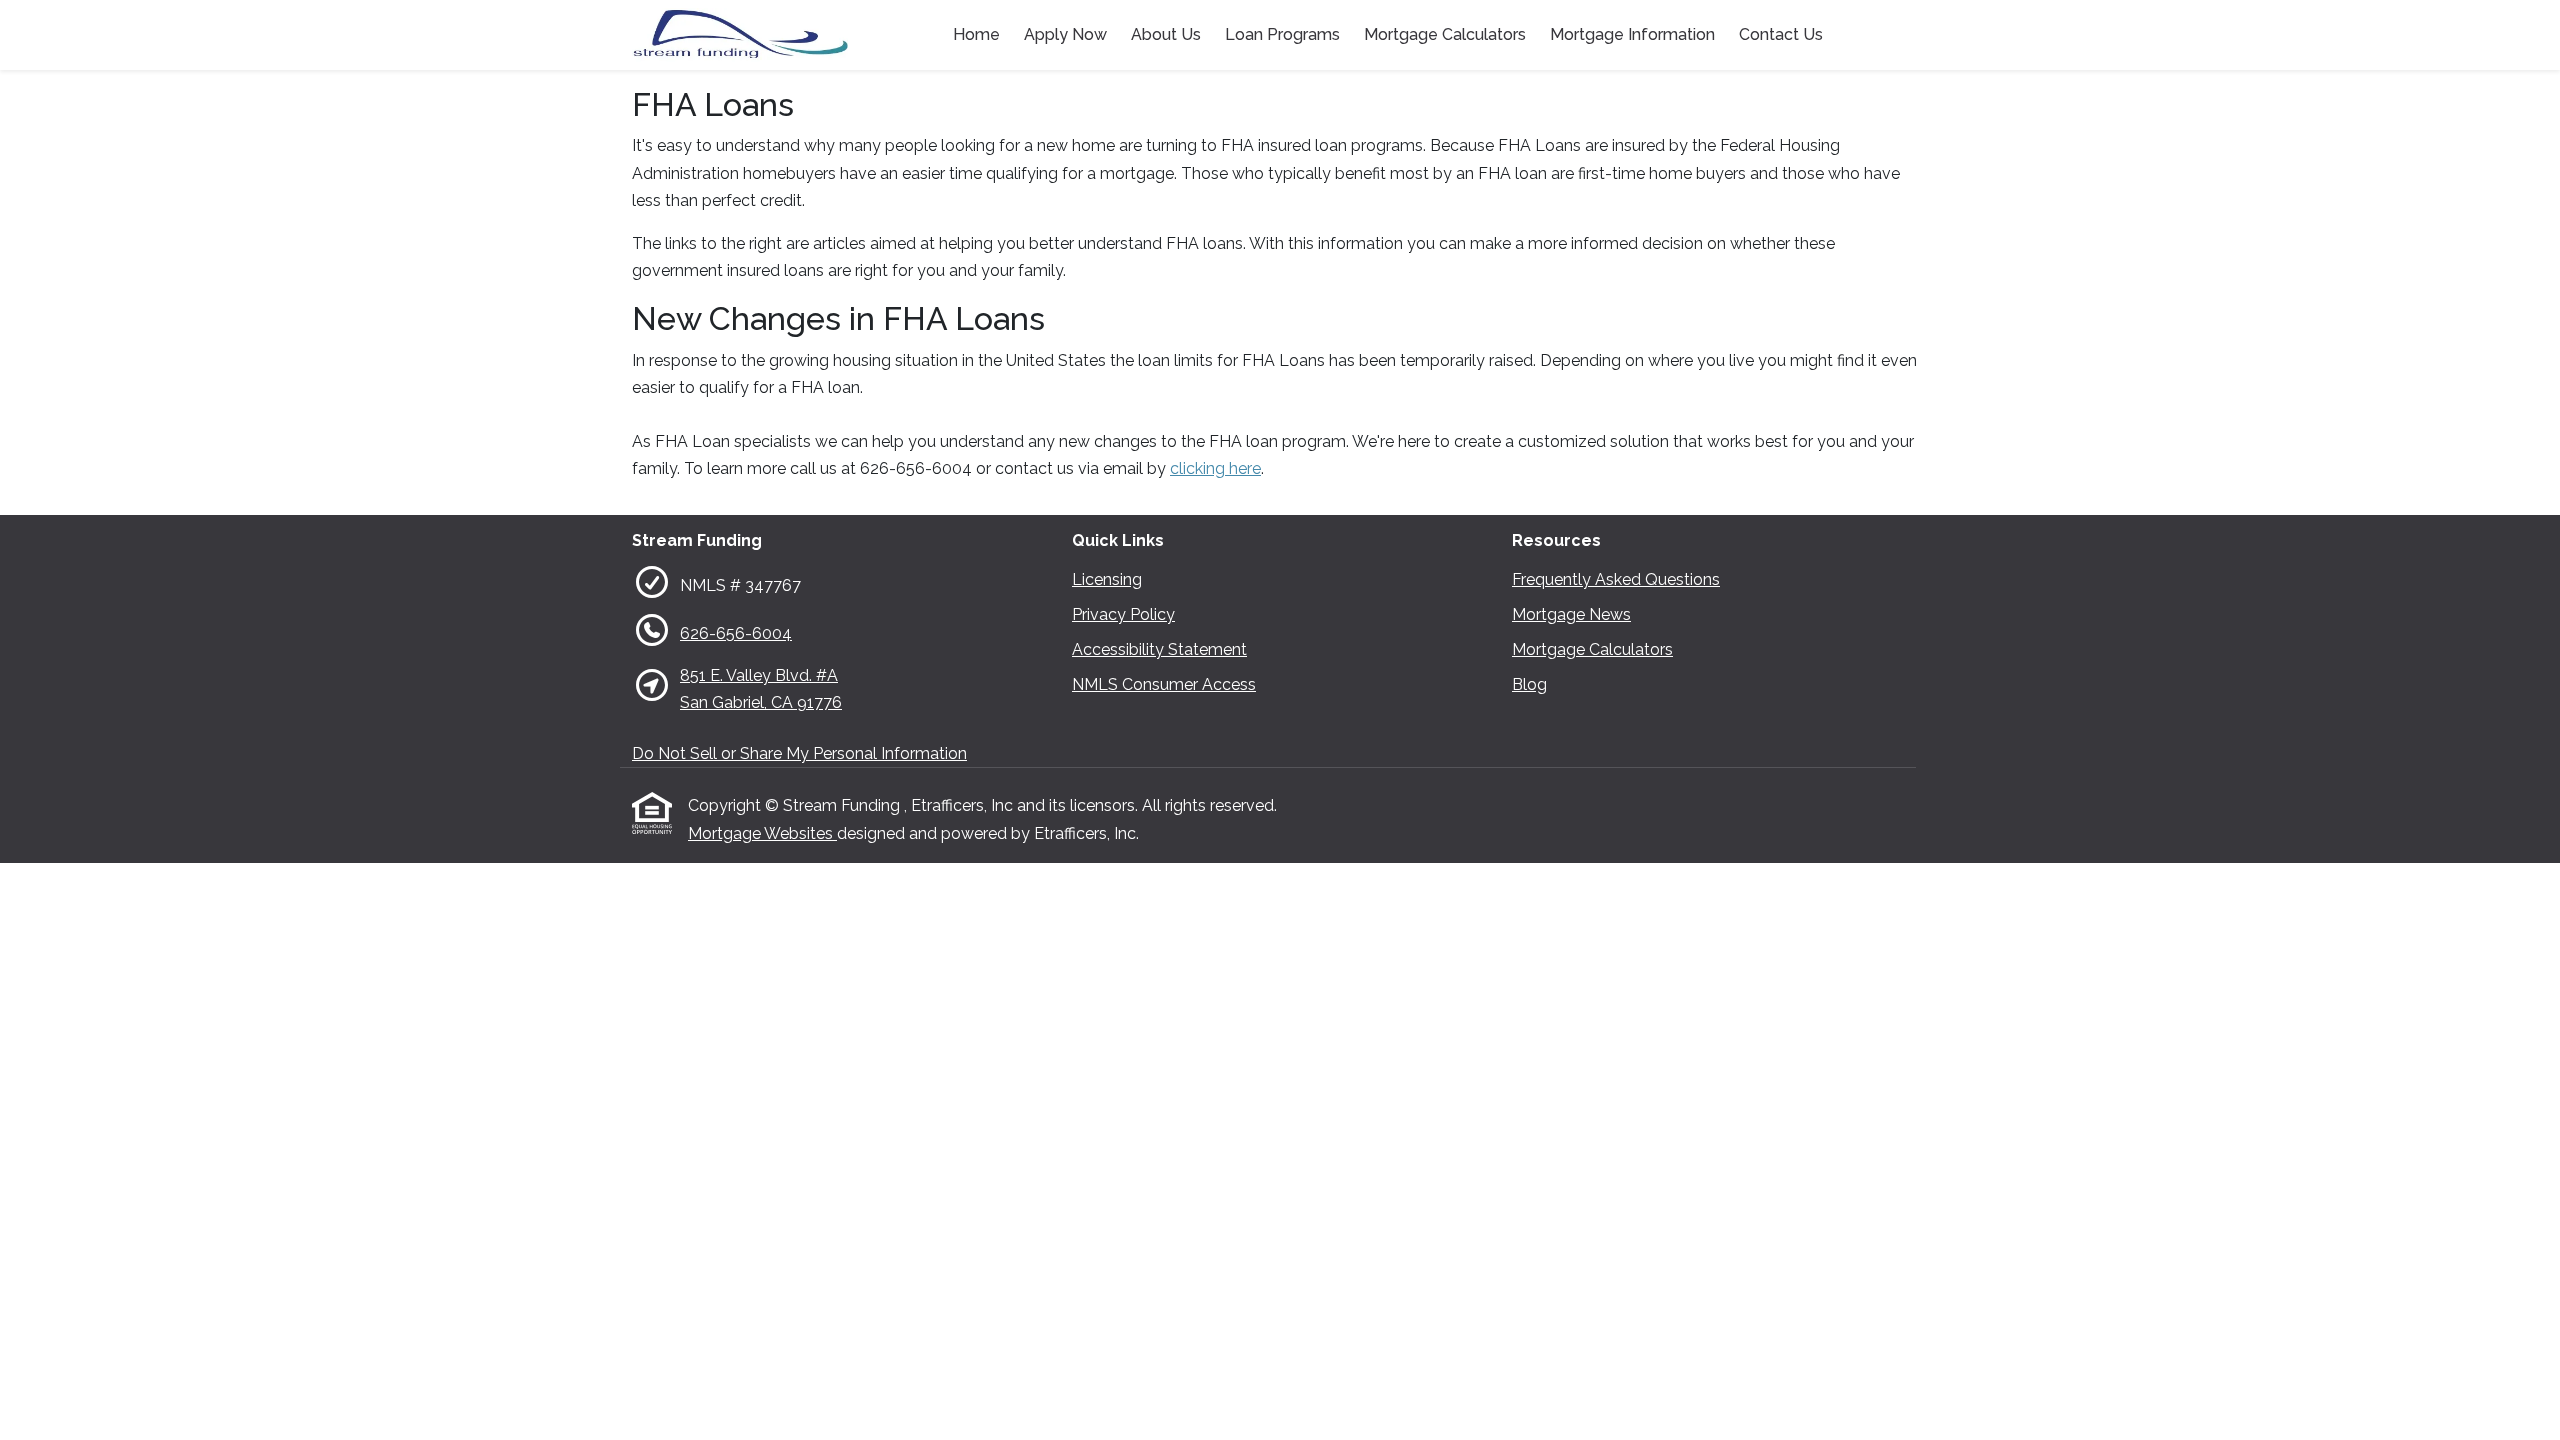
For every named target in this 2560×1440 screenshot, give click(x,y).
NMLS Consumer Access (1164, 684)
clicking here (1215, 468)
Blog (1529, 684)
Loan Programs (1282, 34)
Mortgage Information (1632, 34)
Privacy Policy (1123, 614)
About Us (1166, 34)
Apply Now (1065, 34)
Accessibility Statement (1159, 649)
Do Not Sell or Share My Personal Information (799, 753)
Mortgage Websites (762, 833)
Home (976, 34)
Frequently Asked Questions (1616, 579)
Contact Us (1781, 34)
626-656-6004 (736, 633)
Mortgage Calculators (1445, 34)
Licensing (1107, 579)
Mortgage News (1571, 614)
